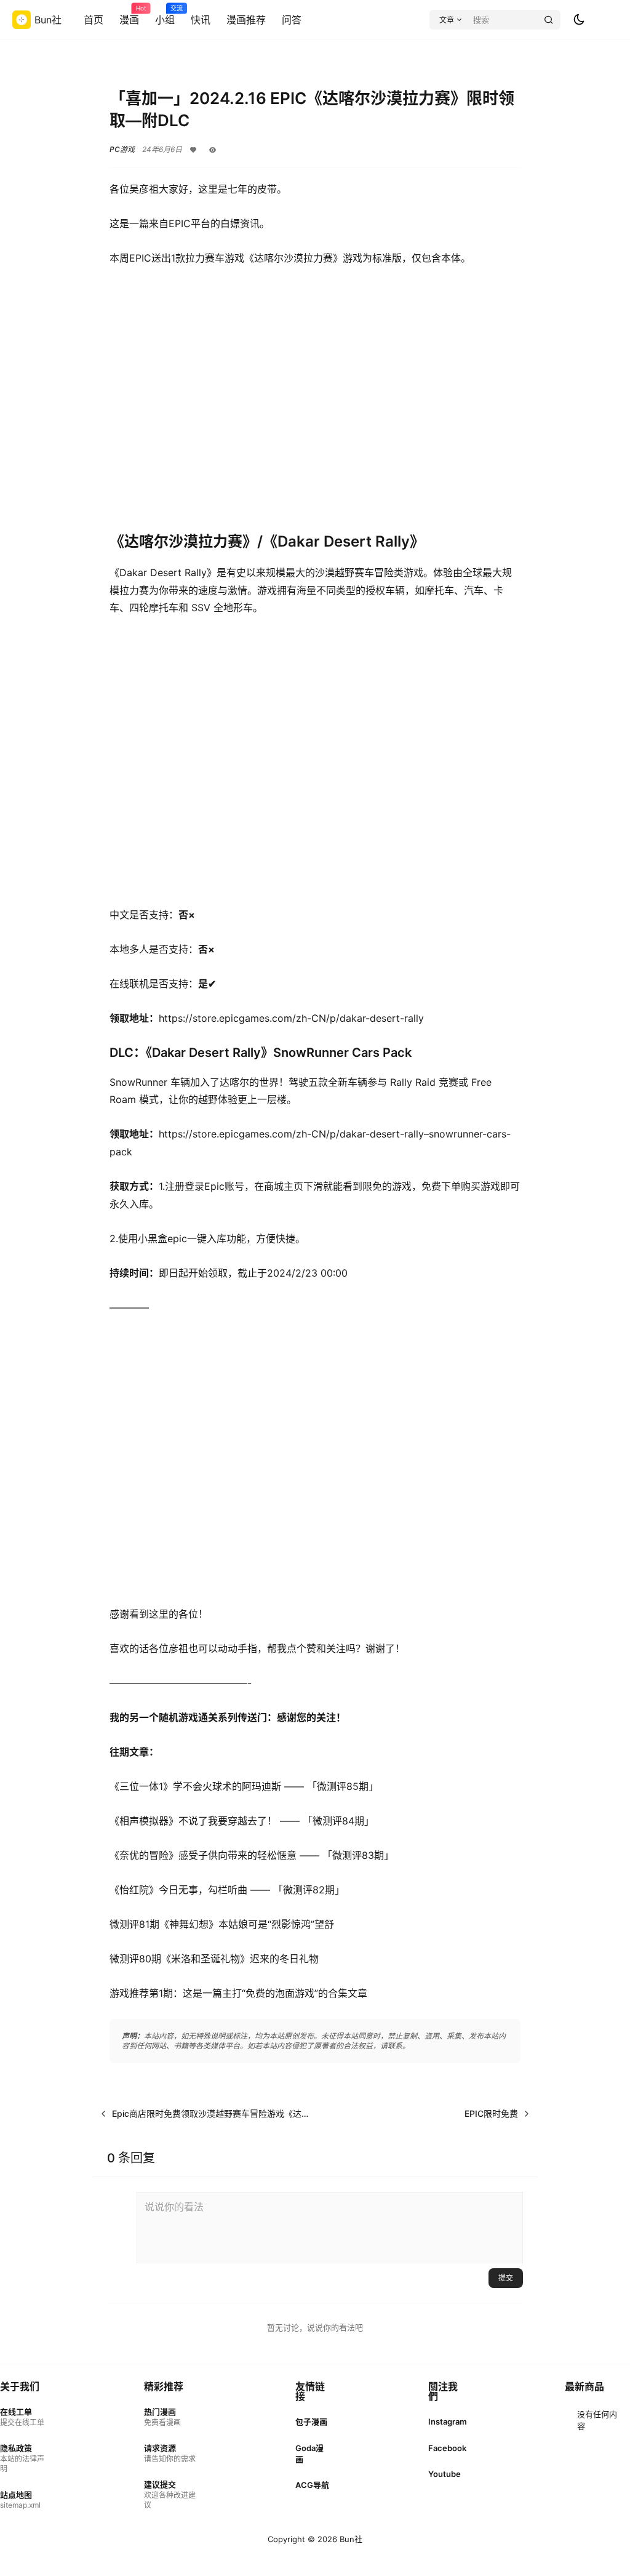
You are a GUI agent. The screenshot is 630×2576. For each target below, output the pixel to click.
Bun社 (350, 2539)
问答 (292, 20)
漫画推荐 (246, 20)
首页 (94, 20)
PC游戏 (122, 149)
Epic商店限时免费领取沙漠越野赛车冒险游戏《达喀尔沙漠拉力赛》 (241, 2113)
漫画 (129, 15)
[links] (23, 2417)
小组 (165, 15)
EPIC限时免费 (491, 2113)
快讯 (201, 20)
